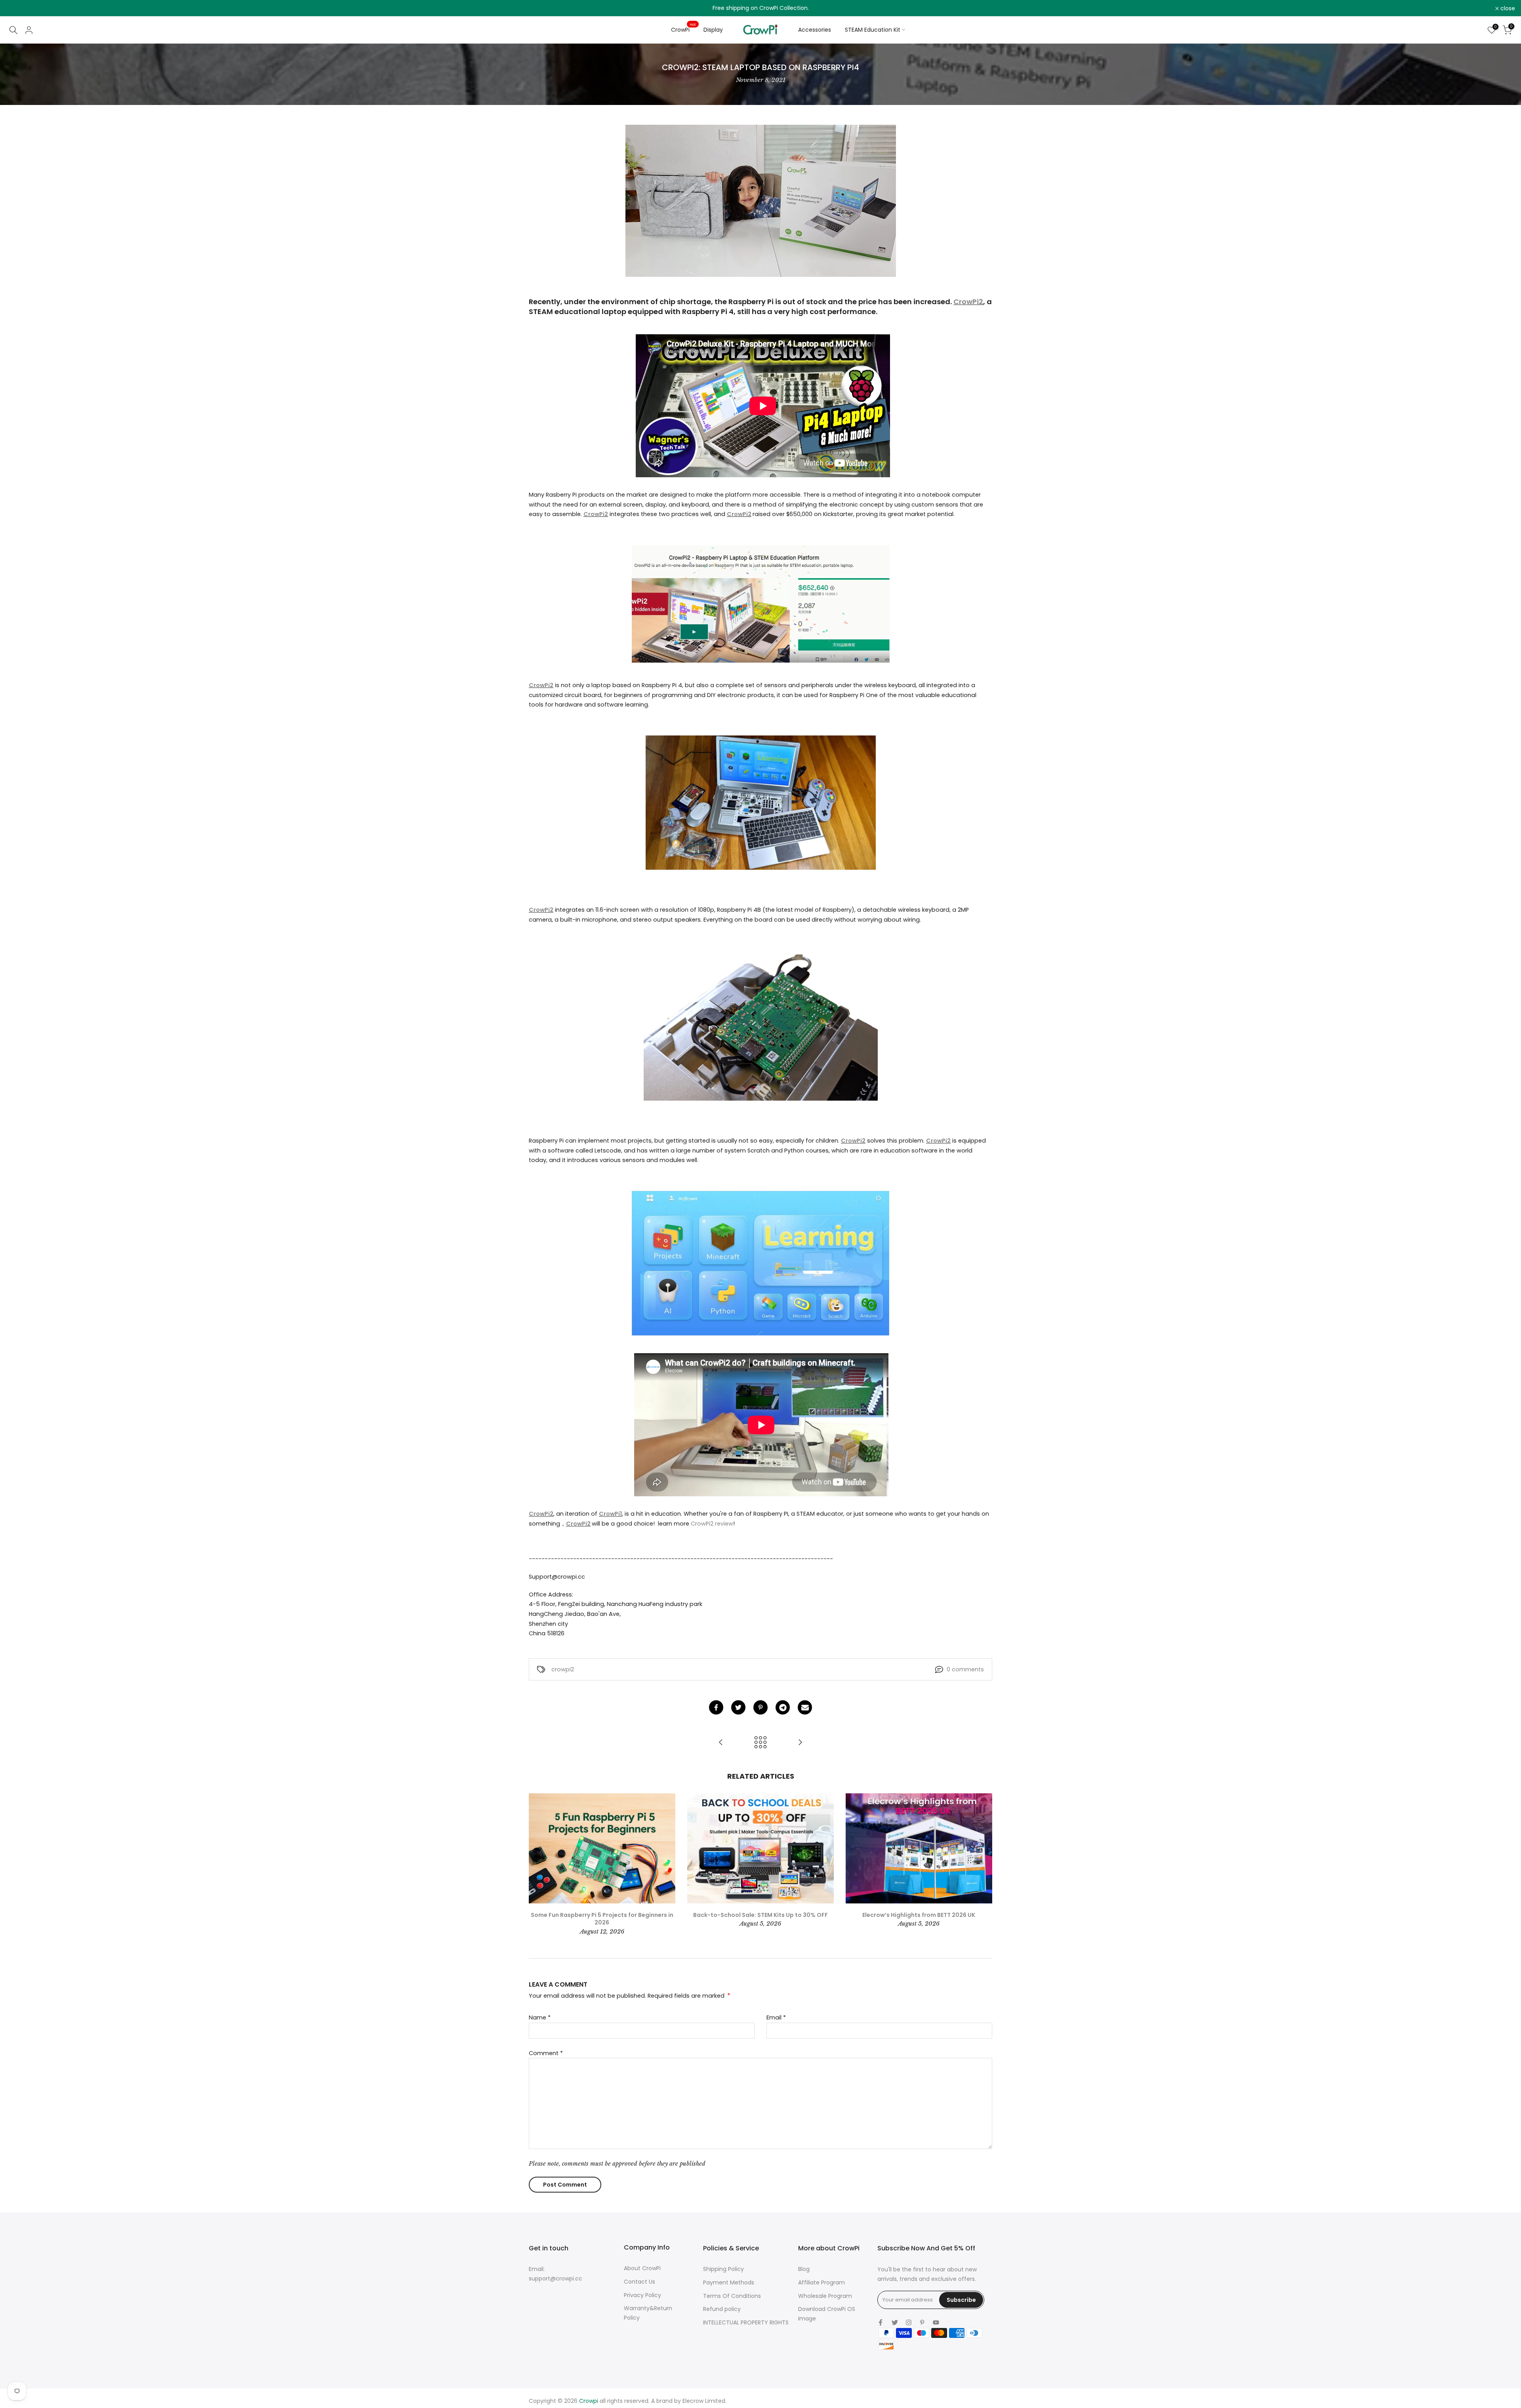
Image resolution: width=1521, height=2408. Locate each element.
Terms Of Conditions (732, 2296)
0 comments (965, 1669)
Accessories (815, 30)
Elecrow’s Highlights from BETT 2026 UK (919, 1915)
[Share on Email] (805, 1707)
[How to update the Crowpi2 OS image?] (800, 1743)
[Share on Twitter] (738, 1707)
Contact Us (639, 2282)
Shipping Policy (723, 2269)
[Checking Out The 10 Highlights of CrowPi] (721, 1743)
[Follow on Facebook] (881, 2322)
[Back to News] (760, 1743)
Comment (546, 2053)
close (18, 8)
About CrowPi (642, 2268)
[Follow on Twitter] (895, 2322)
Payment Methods (729, 2282)
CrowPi (683, 29)
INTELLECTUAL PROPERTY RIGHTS (746, 2322)
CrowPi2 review (712, 1524)
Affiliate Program (821, 2282)
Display (713, 30)
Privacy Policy (642, 2295)
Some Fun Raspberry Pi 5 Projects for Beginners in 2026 (602, 1918)
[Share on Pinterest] (760, 1707)
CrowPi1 (610, 1514)
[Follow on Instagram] (909, 2322)
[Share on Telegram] (783, 1707)
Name (540, 2017)
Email (776, 2017)
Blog (804, 2269)
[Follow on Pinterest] (922, 2322)
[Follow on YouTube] (936, 2322)
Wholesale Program (825, 2296)
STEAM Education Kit (873, 30)
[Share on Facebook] (716, 1707)
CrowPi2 (968, 302)
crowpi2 (563, 1669)
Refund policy (722, 2309)
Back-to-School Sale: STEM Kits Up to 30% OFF (760, 1915)
